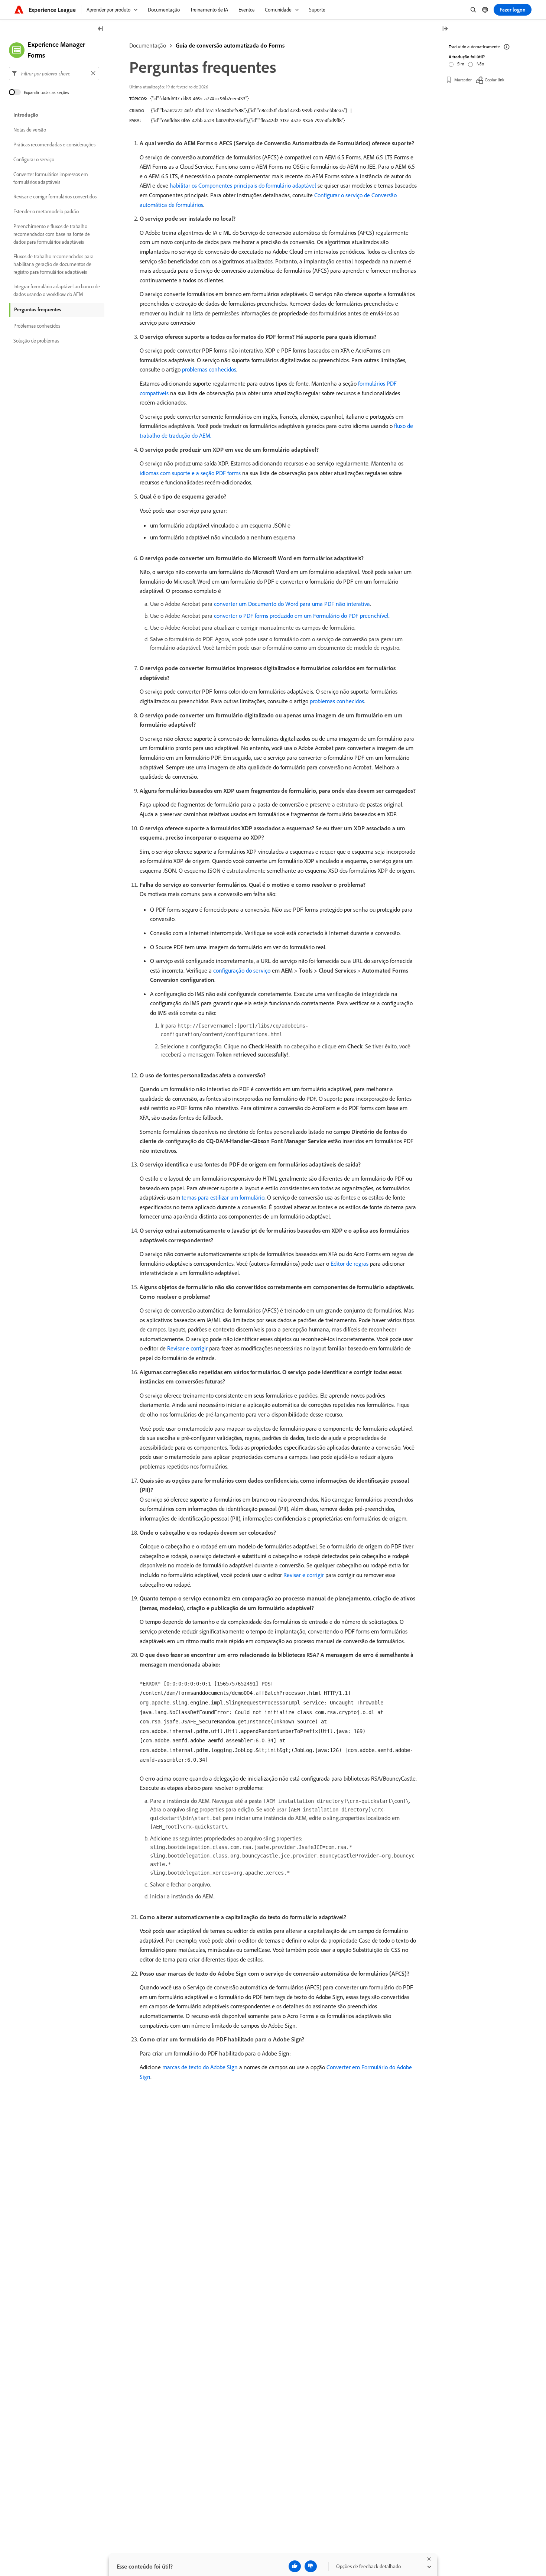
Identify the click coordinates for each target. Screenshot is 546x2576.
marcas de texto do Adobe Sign (200, 2067)
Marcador (463, 80)
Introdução (26, 115)
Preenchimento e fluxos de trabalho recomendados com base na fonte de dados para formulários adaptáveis (52, 234)
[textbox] (54, 73)
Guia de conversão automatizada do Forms (230, 45)
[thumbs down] (311, 2566)
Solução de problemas (36, 341)
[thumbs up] (295, 2566)
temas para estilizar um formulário (223, 1197)
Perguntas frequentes (38, 309)
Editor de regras (350, 1263)
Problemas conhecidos (37, 326)
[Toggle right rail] (445, 29)
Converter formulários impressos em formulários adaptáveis (51, 178)
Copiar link (495, 80)
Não (480, 64)
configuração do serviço (242, 970)
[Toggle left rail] (101, 29)
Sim (461, 64)
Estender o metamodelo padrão (46, 211)
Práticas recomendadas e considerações (54, 145)
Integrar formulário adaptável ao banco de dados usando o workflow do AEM (57, 290)
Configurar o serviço (34, 159)
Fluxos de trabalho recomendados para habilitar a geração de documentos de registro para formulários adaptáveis (53, 264)
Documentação (148, 45)
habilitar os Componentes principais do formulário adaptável (243, 185)
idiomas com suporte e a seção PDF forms (190, 473)
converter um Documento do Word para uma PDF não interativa (292, 604)
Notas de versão (30, 130)
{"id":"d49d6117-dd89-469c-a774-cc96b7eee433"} (199, 98)
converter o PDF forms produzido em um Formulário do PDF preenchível (301, 616)
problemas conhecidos (209, 369)
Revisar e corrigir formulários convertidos (55, 197)
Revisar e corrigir (187, 1348)
